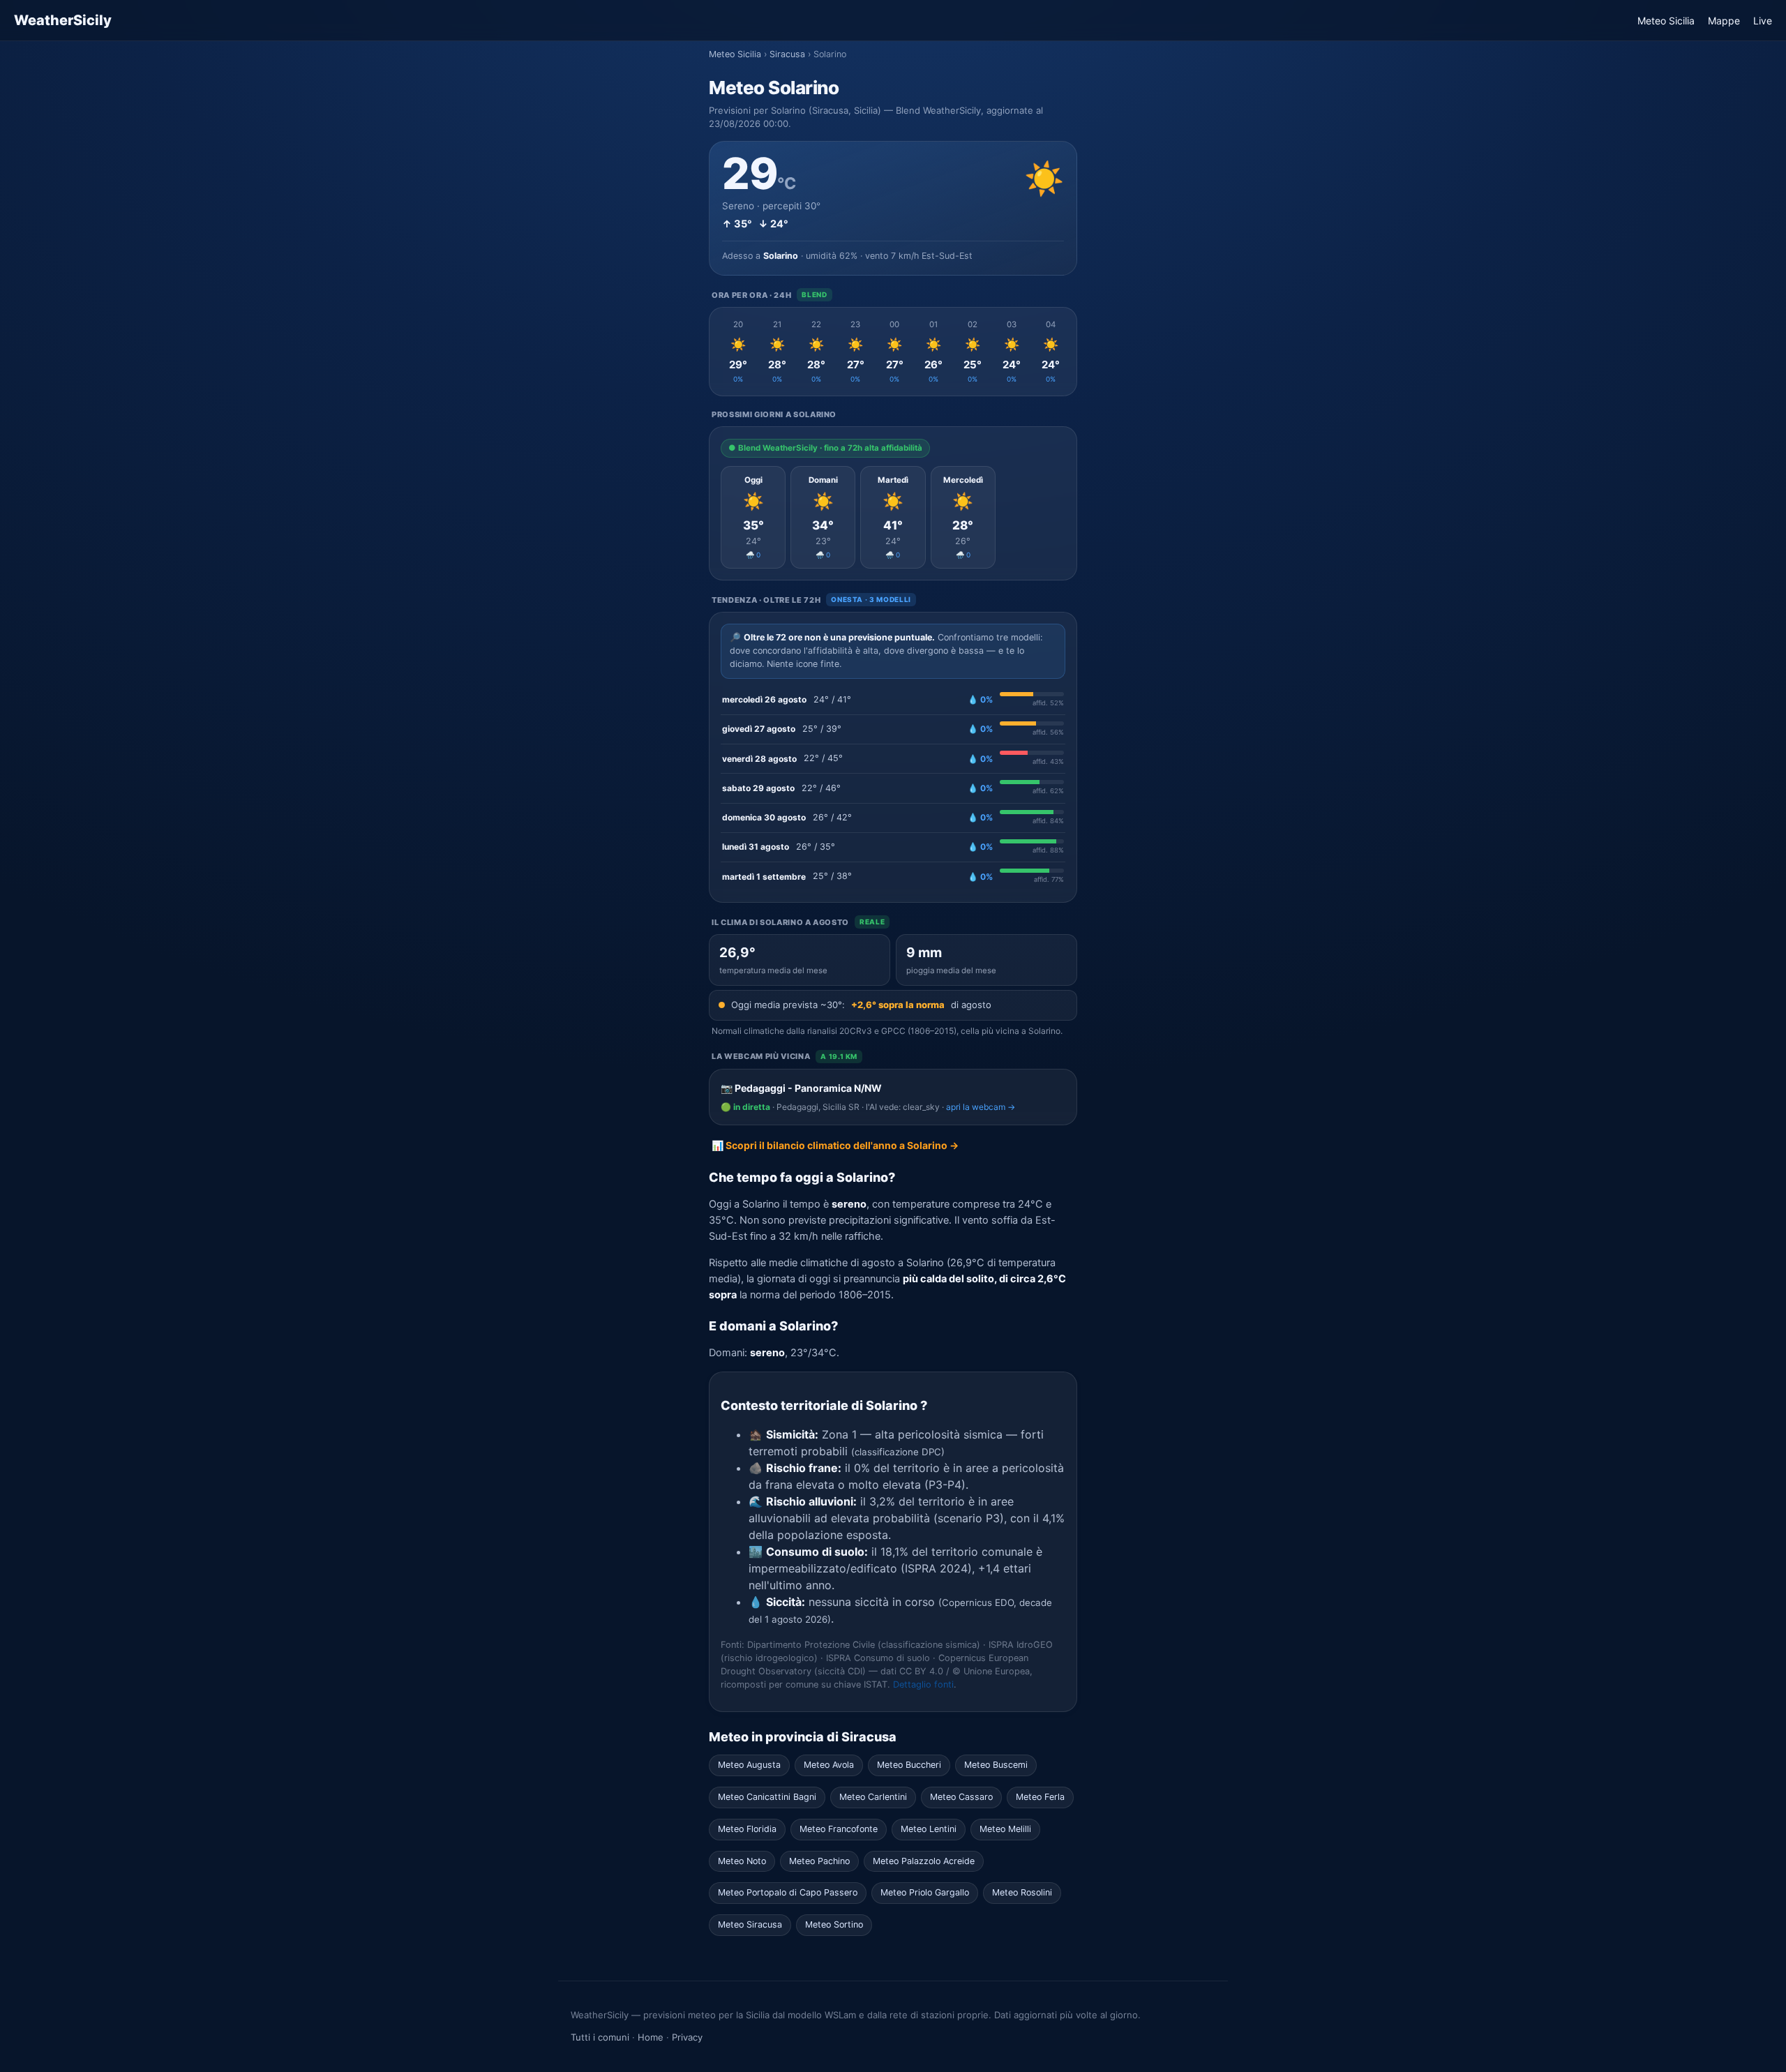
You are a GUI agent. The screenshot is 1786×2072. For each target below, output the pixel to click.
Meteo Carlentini (873, 1797)
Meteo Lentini (929, 1829)
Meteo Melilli (1005, 1829)
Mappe (1724, 21)
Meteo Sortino (834, 1924)
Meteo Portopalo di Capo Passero (788, 1892)
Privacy (687, 2037)
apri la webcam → (981, 1107)
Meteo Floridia (747, 1829)
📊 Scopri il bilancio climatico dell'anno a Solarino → (835, 1145)
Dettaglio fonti (923, 1684)
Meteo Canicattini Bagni (767, 1797)
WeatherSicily (63, 20)
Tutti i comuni (600, 2037)
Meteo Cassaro (961, 1797)
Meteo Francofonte (839, 1829)
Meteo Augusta (749, 1765)
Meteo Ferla (1040, 1797)
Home (651, 2037)
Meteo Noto (742, 1861)
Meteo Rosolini (1022, 1892)
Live (1763, 21)
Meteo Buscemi (996, 1765)
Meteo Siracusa (750, 1924)
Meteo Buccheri (909, 1765)
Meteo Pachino (819, 1861)
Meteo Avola (829, 1765)
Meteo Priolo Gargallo (925, 1892)
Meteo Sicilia (1666, 21)
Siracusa (787, 54)
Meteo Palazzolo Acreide (924, 1861)
